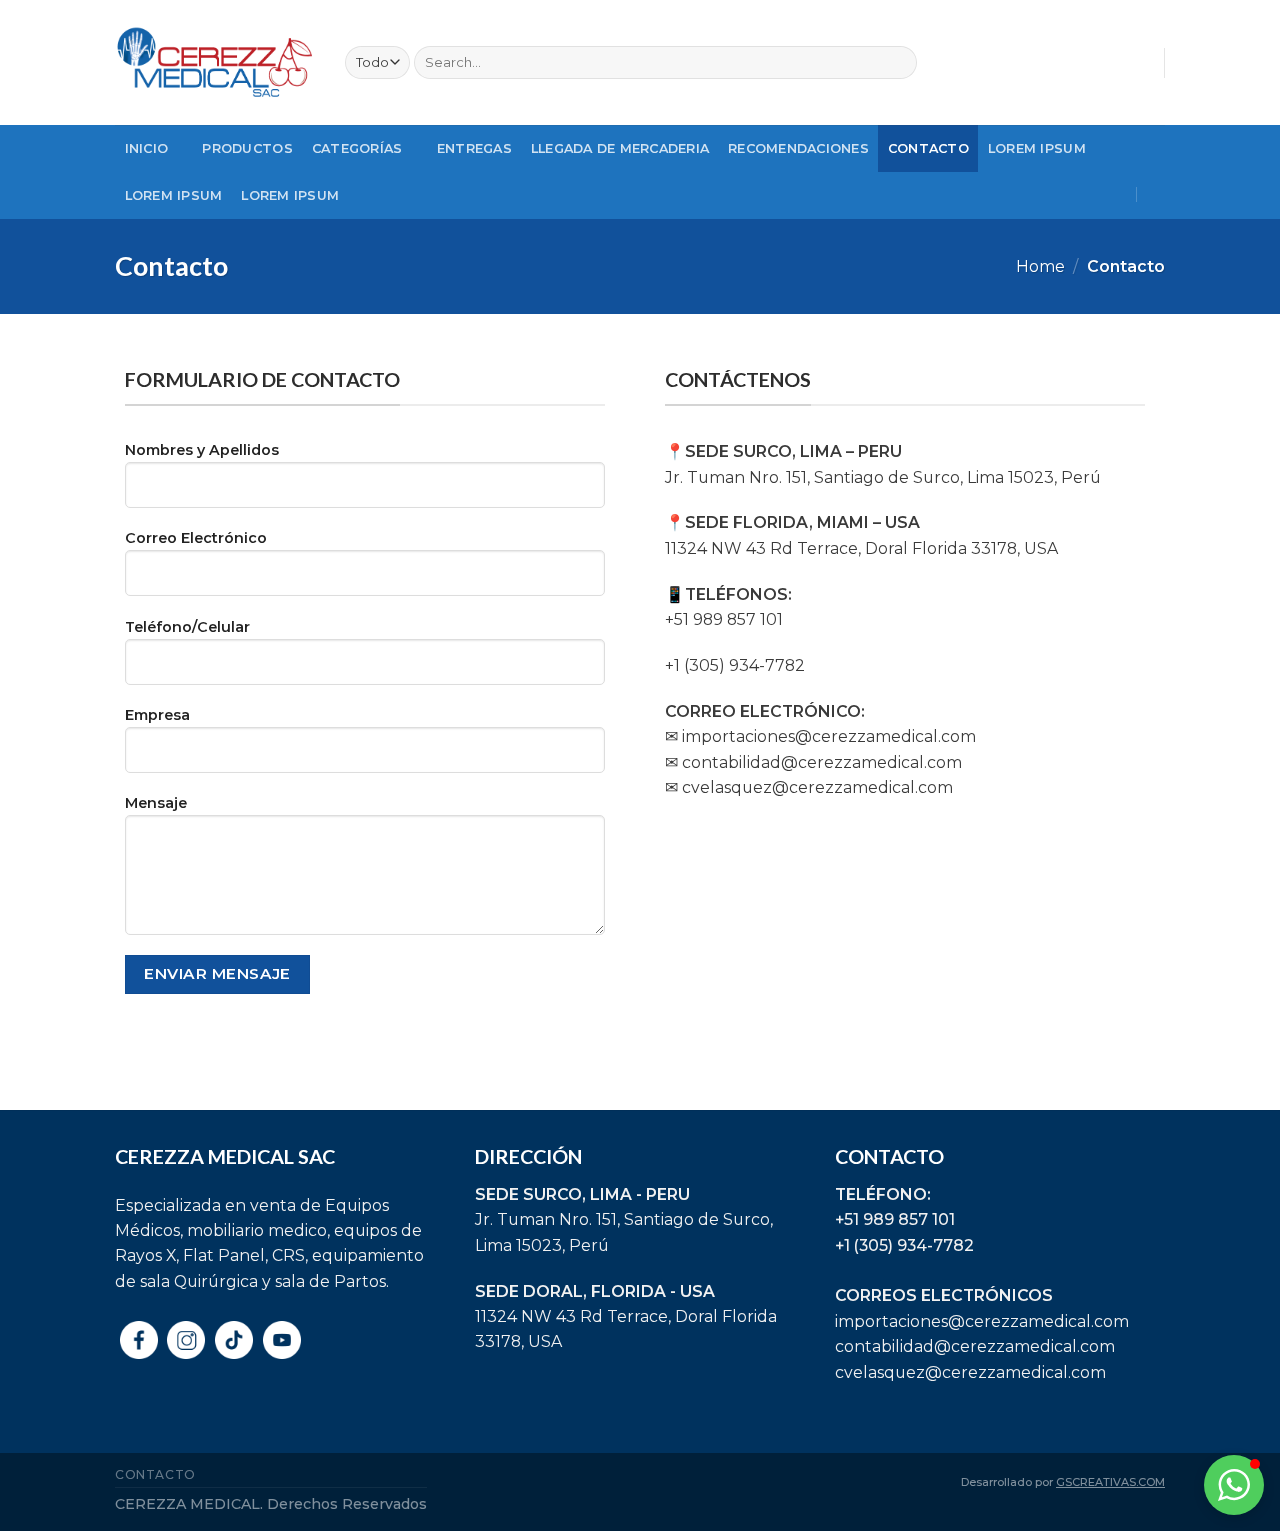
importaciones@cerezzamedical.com (982, 1321)
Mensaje (156, 803)
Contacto (928, 148)
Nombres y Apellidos (202, 450)
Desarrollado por (1063, 1482)
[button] (1234, 1485)
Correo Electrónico (196, 538)
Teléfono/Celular (187, 627)
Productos (247, 148)
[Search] (898, 62)
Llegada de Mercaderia (620, 148)
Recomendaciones (798, 148)
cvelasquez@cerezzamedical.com (970, 1372)
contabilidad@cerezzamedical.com (975, 1346)
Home (1040, 266)
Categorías (357, 148)
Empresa (157, 715)
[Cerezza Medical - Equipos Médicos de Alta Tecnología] (215, 62)
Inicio (147, 148)
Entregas (474, 148)
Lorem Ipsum (1037, 148)
